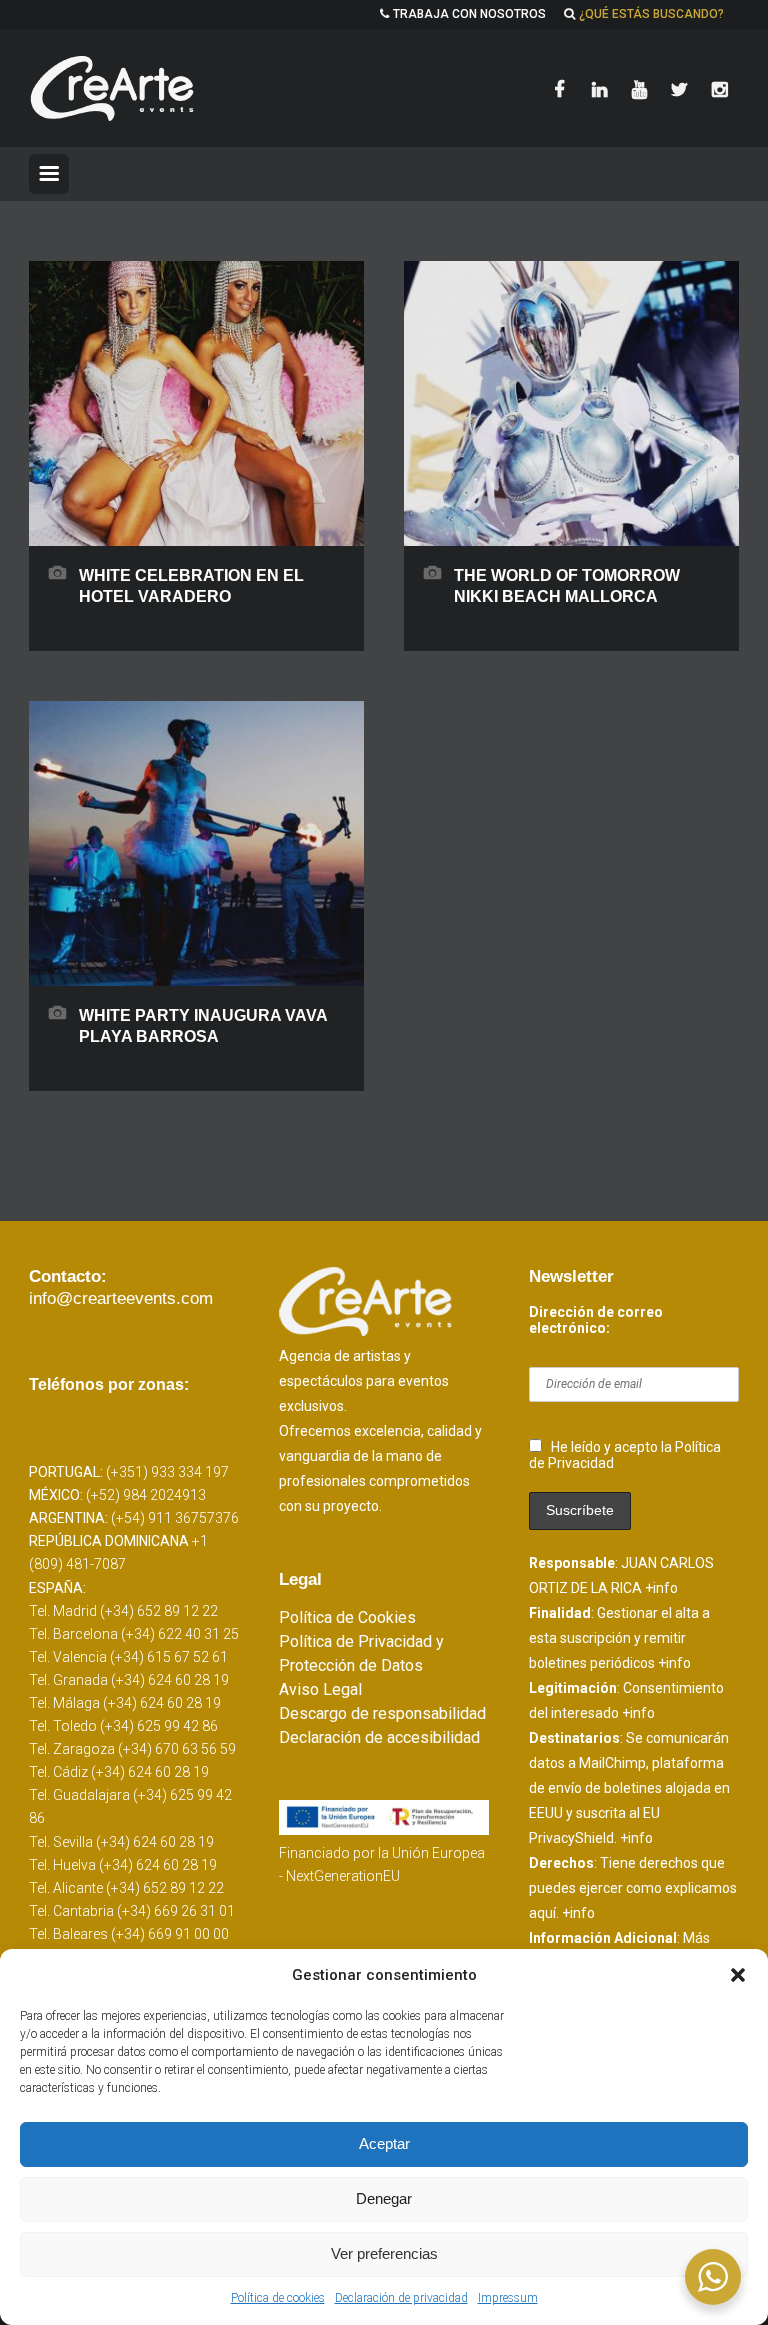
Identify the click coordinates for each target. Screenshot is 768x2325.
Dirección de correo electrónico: (596, 1320)
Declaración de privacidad (401, 2298)
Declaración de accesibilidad (379, 1737)
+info (661, 1588)
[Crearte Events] (114, 88)
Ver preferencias (384, 2253)
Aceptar (384, 2143)
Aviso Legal (320, 1689)
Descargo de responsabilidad (382, 1713)
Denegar (384, 2198)
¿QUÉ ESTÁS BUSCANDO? (651, 14)
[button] (738, 1975)
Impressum (508, 2298)
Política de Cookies (347, 1617)
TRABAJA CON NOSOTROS (469, 14)
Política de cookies (278, 2298)
